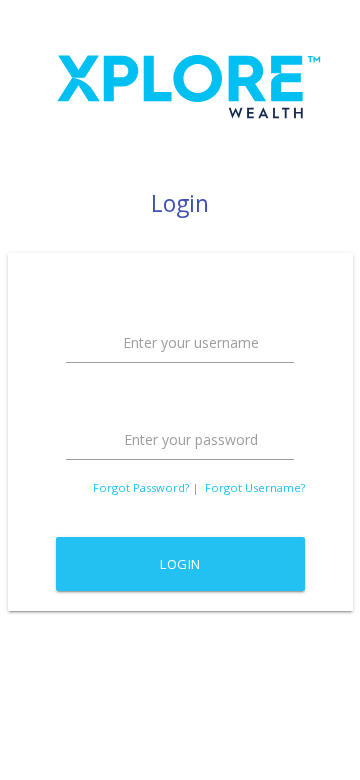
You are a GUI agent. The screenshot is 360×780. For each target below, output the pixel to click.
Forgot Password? (141, 487)
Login (180, 564)
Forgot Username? (255, 487)
